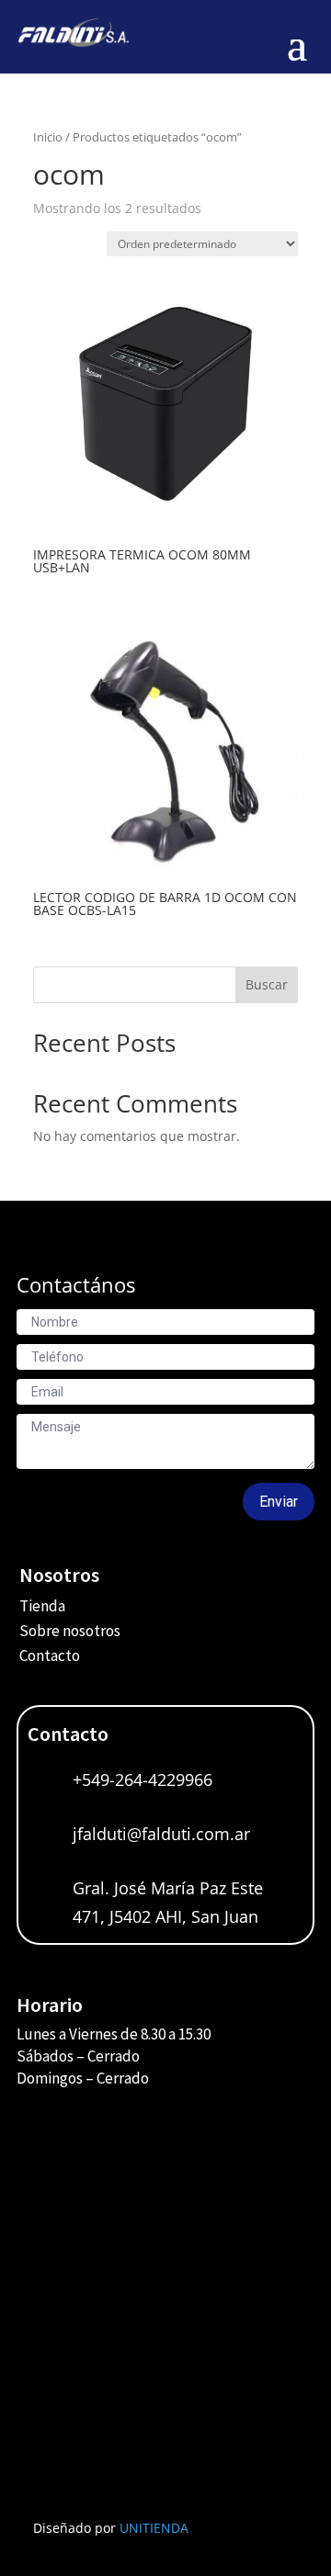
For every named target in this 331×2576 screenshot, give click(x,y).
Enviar (279, 1502)
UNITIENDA (154, 2528)
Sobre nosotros (70, 1631)
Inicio (48, 137)
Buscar (267, 984)
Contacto (50, 1655)
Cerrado (114, 2056)
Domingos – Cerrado (83, 2078)
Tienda (42, 1606)
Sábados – (52, 2056)
